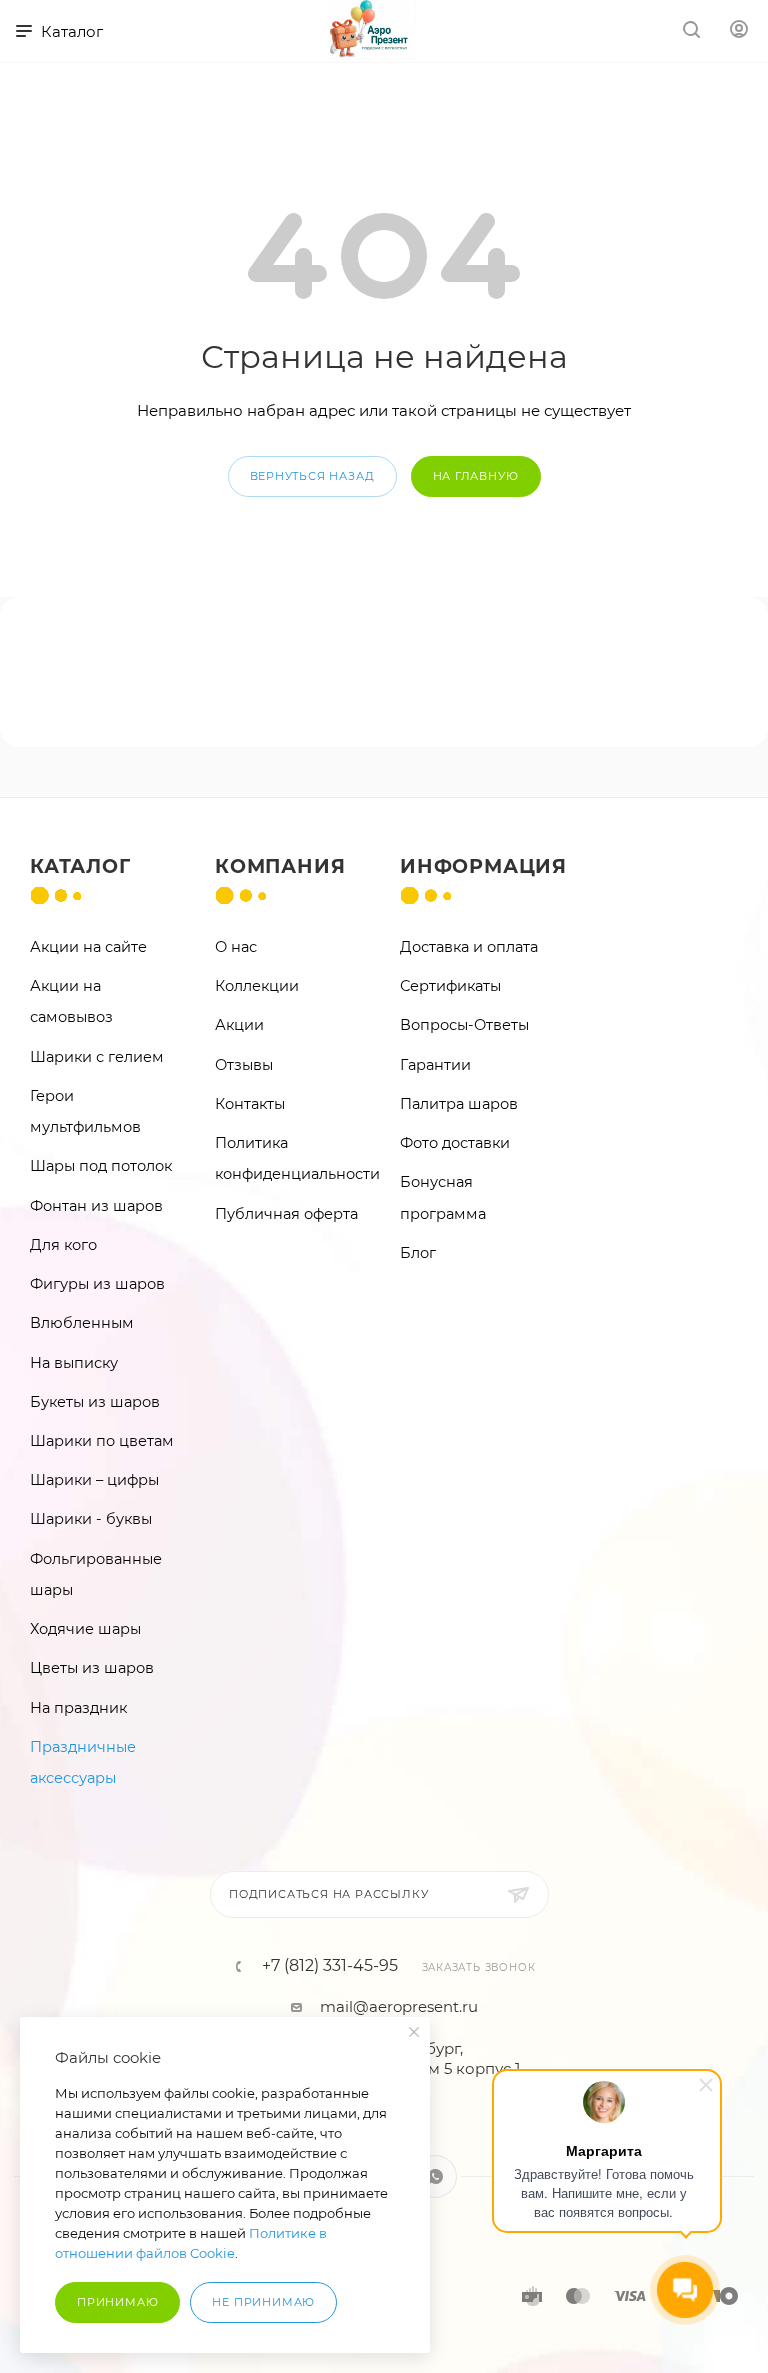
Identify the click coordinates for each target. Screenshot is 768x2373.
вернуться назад (312, 476)
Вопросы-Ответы (464, 1025)
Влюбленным (82, 1323)
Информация (483, 866)
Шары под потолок (101, 1166)
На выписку (74, 1363)
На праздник (78, 1708)
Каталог (80, 866)
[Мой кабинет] (739, 31)
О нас (236, 947)
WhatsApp (435, 2176)
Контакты (250, 1104)
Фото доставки (455, 1143)
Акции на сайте (88, 947)
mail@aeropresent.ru (399, 2006)
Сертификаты (450, 986)
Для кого (63, 1245)
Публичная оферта (286, 1214)
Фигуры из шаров (97, 1284)
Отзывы (244, 1065)
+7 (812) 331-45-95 (330, 1966)
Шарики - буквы (91, 1519)
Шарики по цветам (102, 1441)
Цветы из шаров (92, 1668)
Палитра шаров (459, 1104)
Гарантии (435, 1065)
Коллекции (257, 986)
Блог (418, 1253)
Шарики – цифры (94, 1480)
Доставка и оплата (469, 947)
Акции (239, 1025)
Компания (280, 866)
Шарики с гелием (97, 1057)
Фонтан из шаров (96, 1206)
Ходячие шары (85, 1629)
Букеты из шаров (95, 1402)
